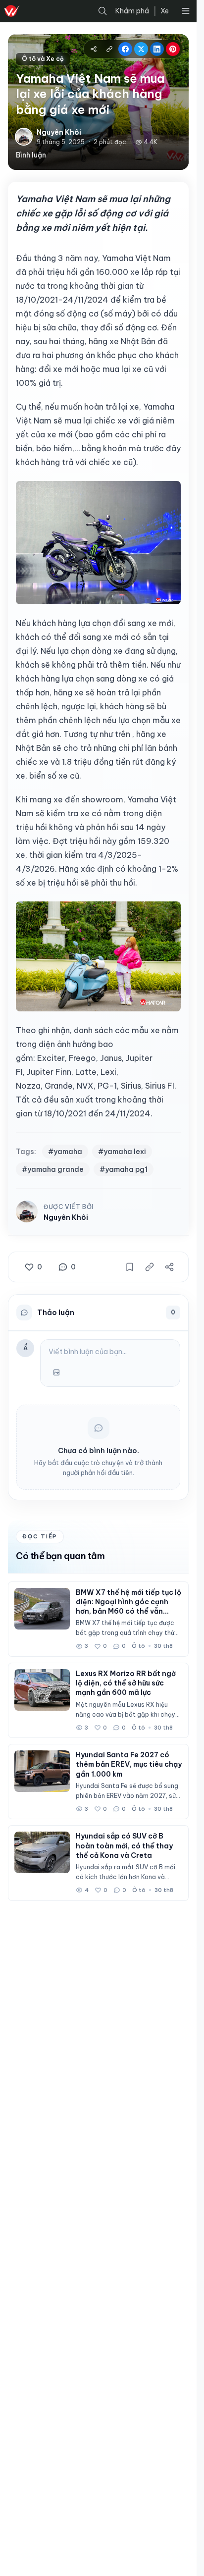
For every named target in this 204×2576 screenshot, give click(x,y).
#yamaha (65, 1152)
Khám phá (132, 11)
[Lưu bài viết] (130, 1267)
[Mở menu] (186, 11)
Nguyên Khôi (66, 1217)
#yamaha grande (53, 1169)
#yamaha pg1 (124, 1169)
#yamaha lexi (122, 1152)
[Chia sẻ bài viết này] (169, 1267)
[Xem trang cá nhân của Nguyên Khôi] (27, 1213)
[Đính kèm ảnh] (56, 1372)
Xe (165, 11)
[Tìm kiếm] (102, 11)
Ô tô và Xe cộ (43, 59)
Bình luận (31, 155)
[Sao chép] (150, 1267)
